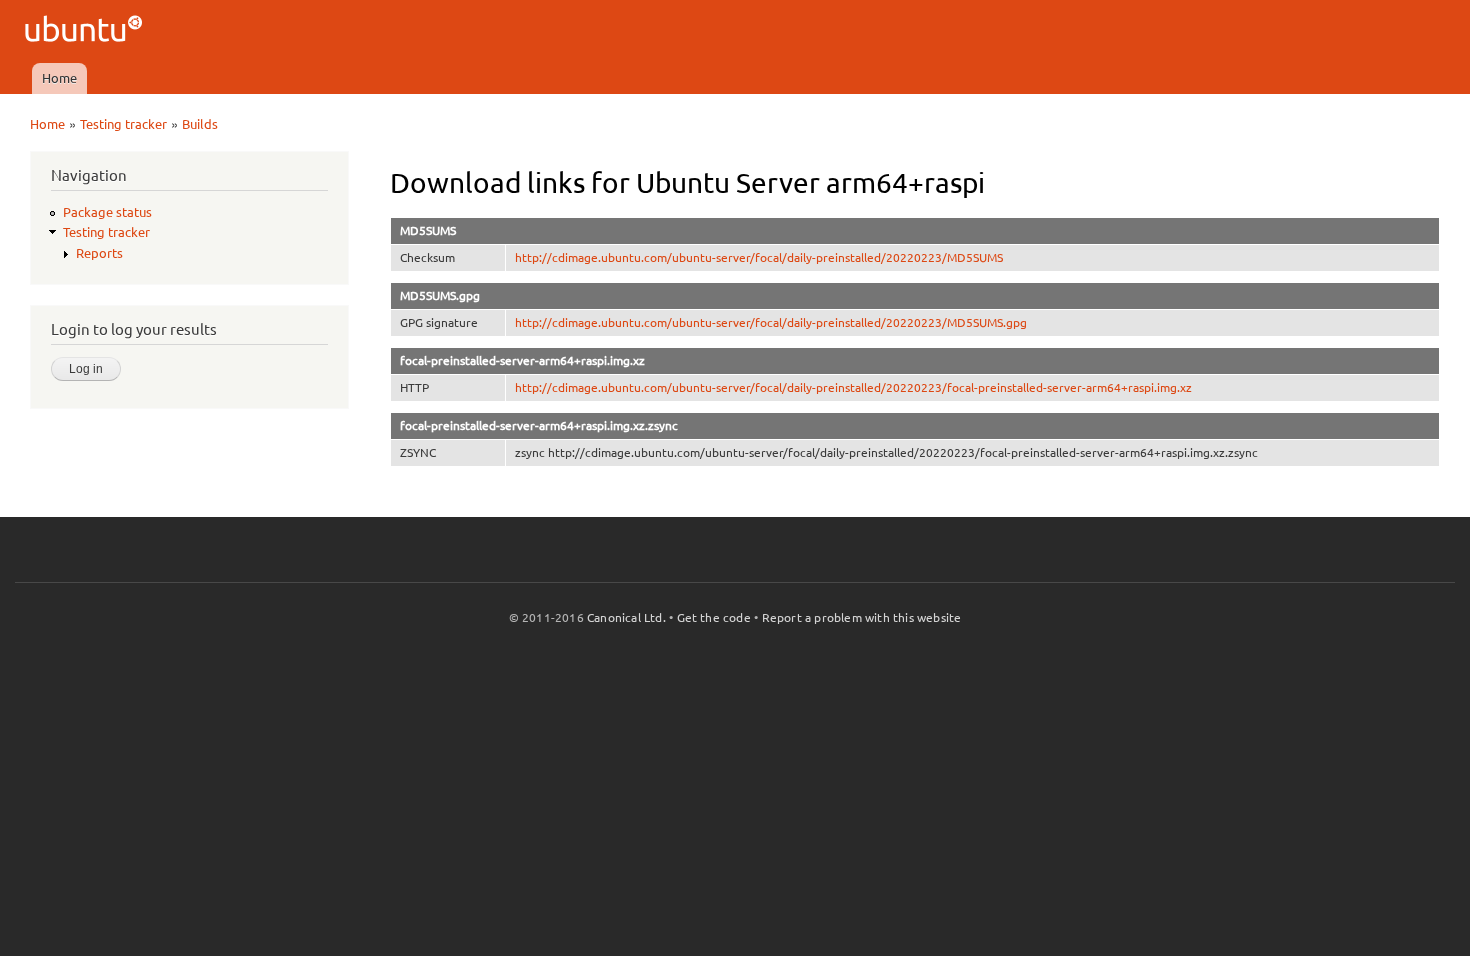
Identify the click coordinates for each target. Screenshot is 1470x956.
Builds (200, 124)
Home (59, 78)
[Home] (86, 31)
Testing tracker (123, 124)
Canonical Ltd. (626, 617)
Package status (107, 212)
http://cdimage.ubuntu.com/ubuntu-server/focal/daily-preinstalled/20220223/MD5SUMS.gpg (771, 322)
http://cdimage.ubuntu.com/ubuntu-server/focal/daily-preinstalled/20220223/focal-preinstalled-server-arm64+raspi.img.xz (853, 387)
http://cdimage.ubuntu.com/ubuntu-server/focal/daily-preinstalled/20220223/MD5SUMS (759, 257)
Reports (99, 253)
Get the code (714, 617)
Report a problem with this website (862, 617)
